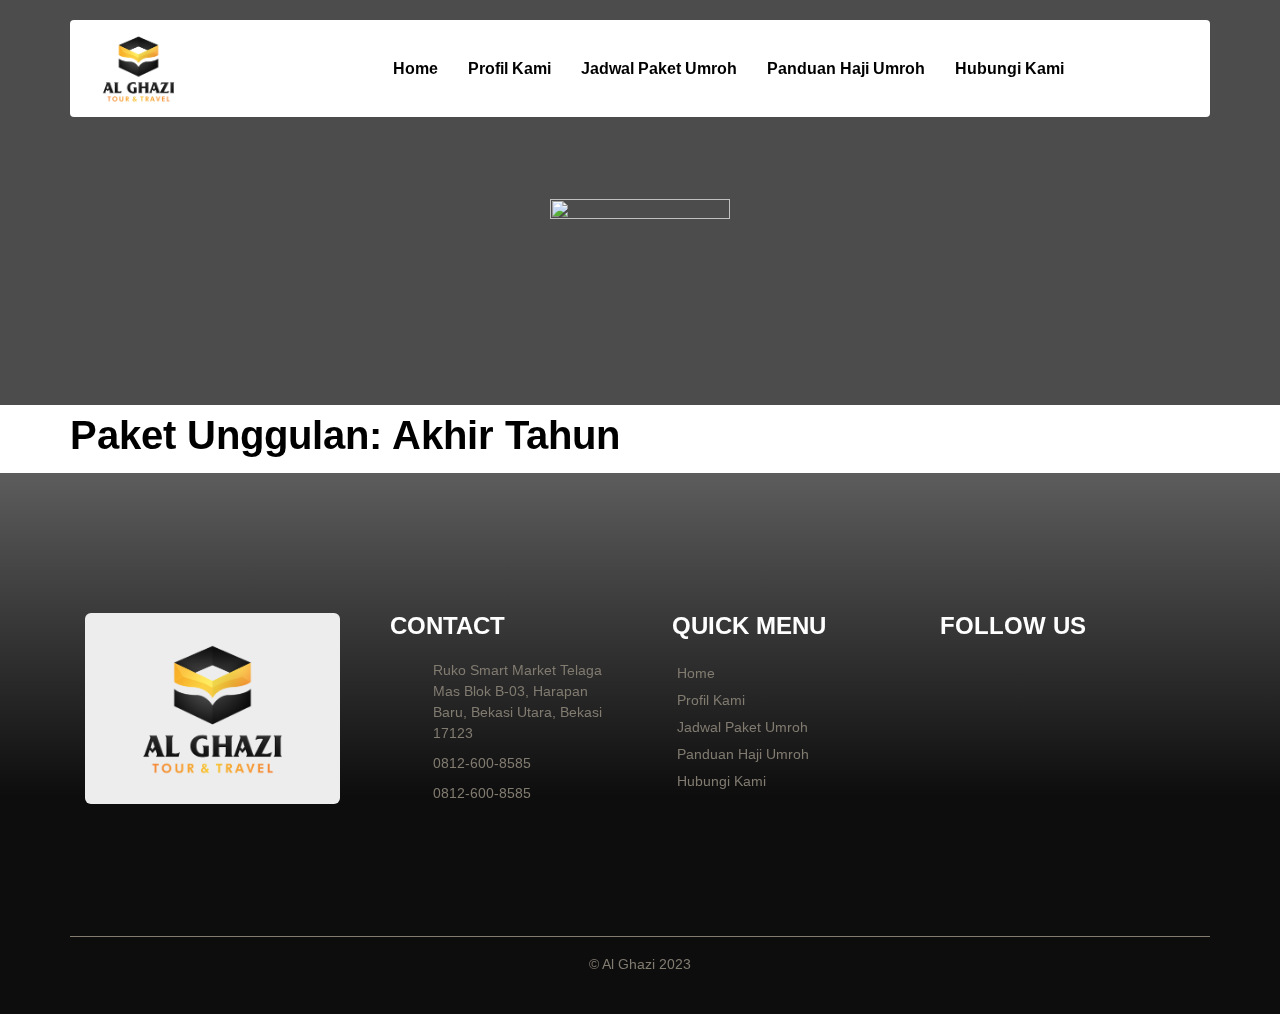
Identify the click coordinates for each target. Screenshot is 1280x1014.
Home (415, 68)
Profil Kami (509, 68)
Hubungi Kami (1009, 68)
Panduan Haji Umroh (846, 68)
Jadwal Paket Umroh (659, 68)
